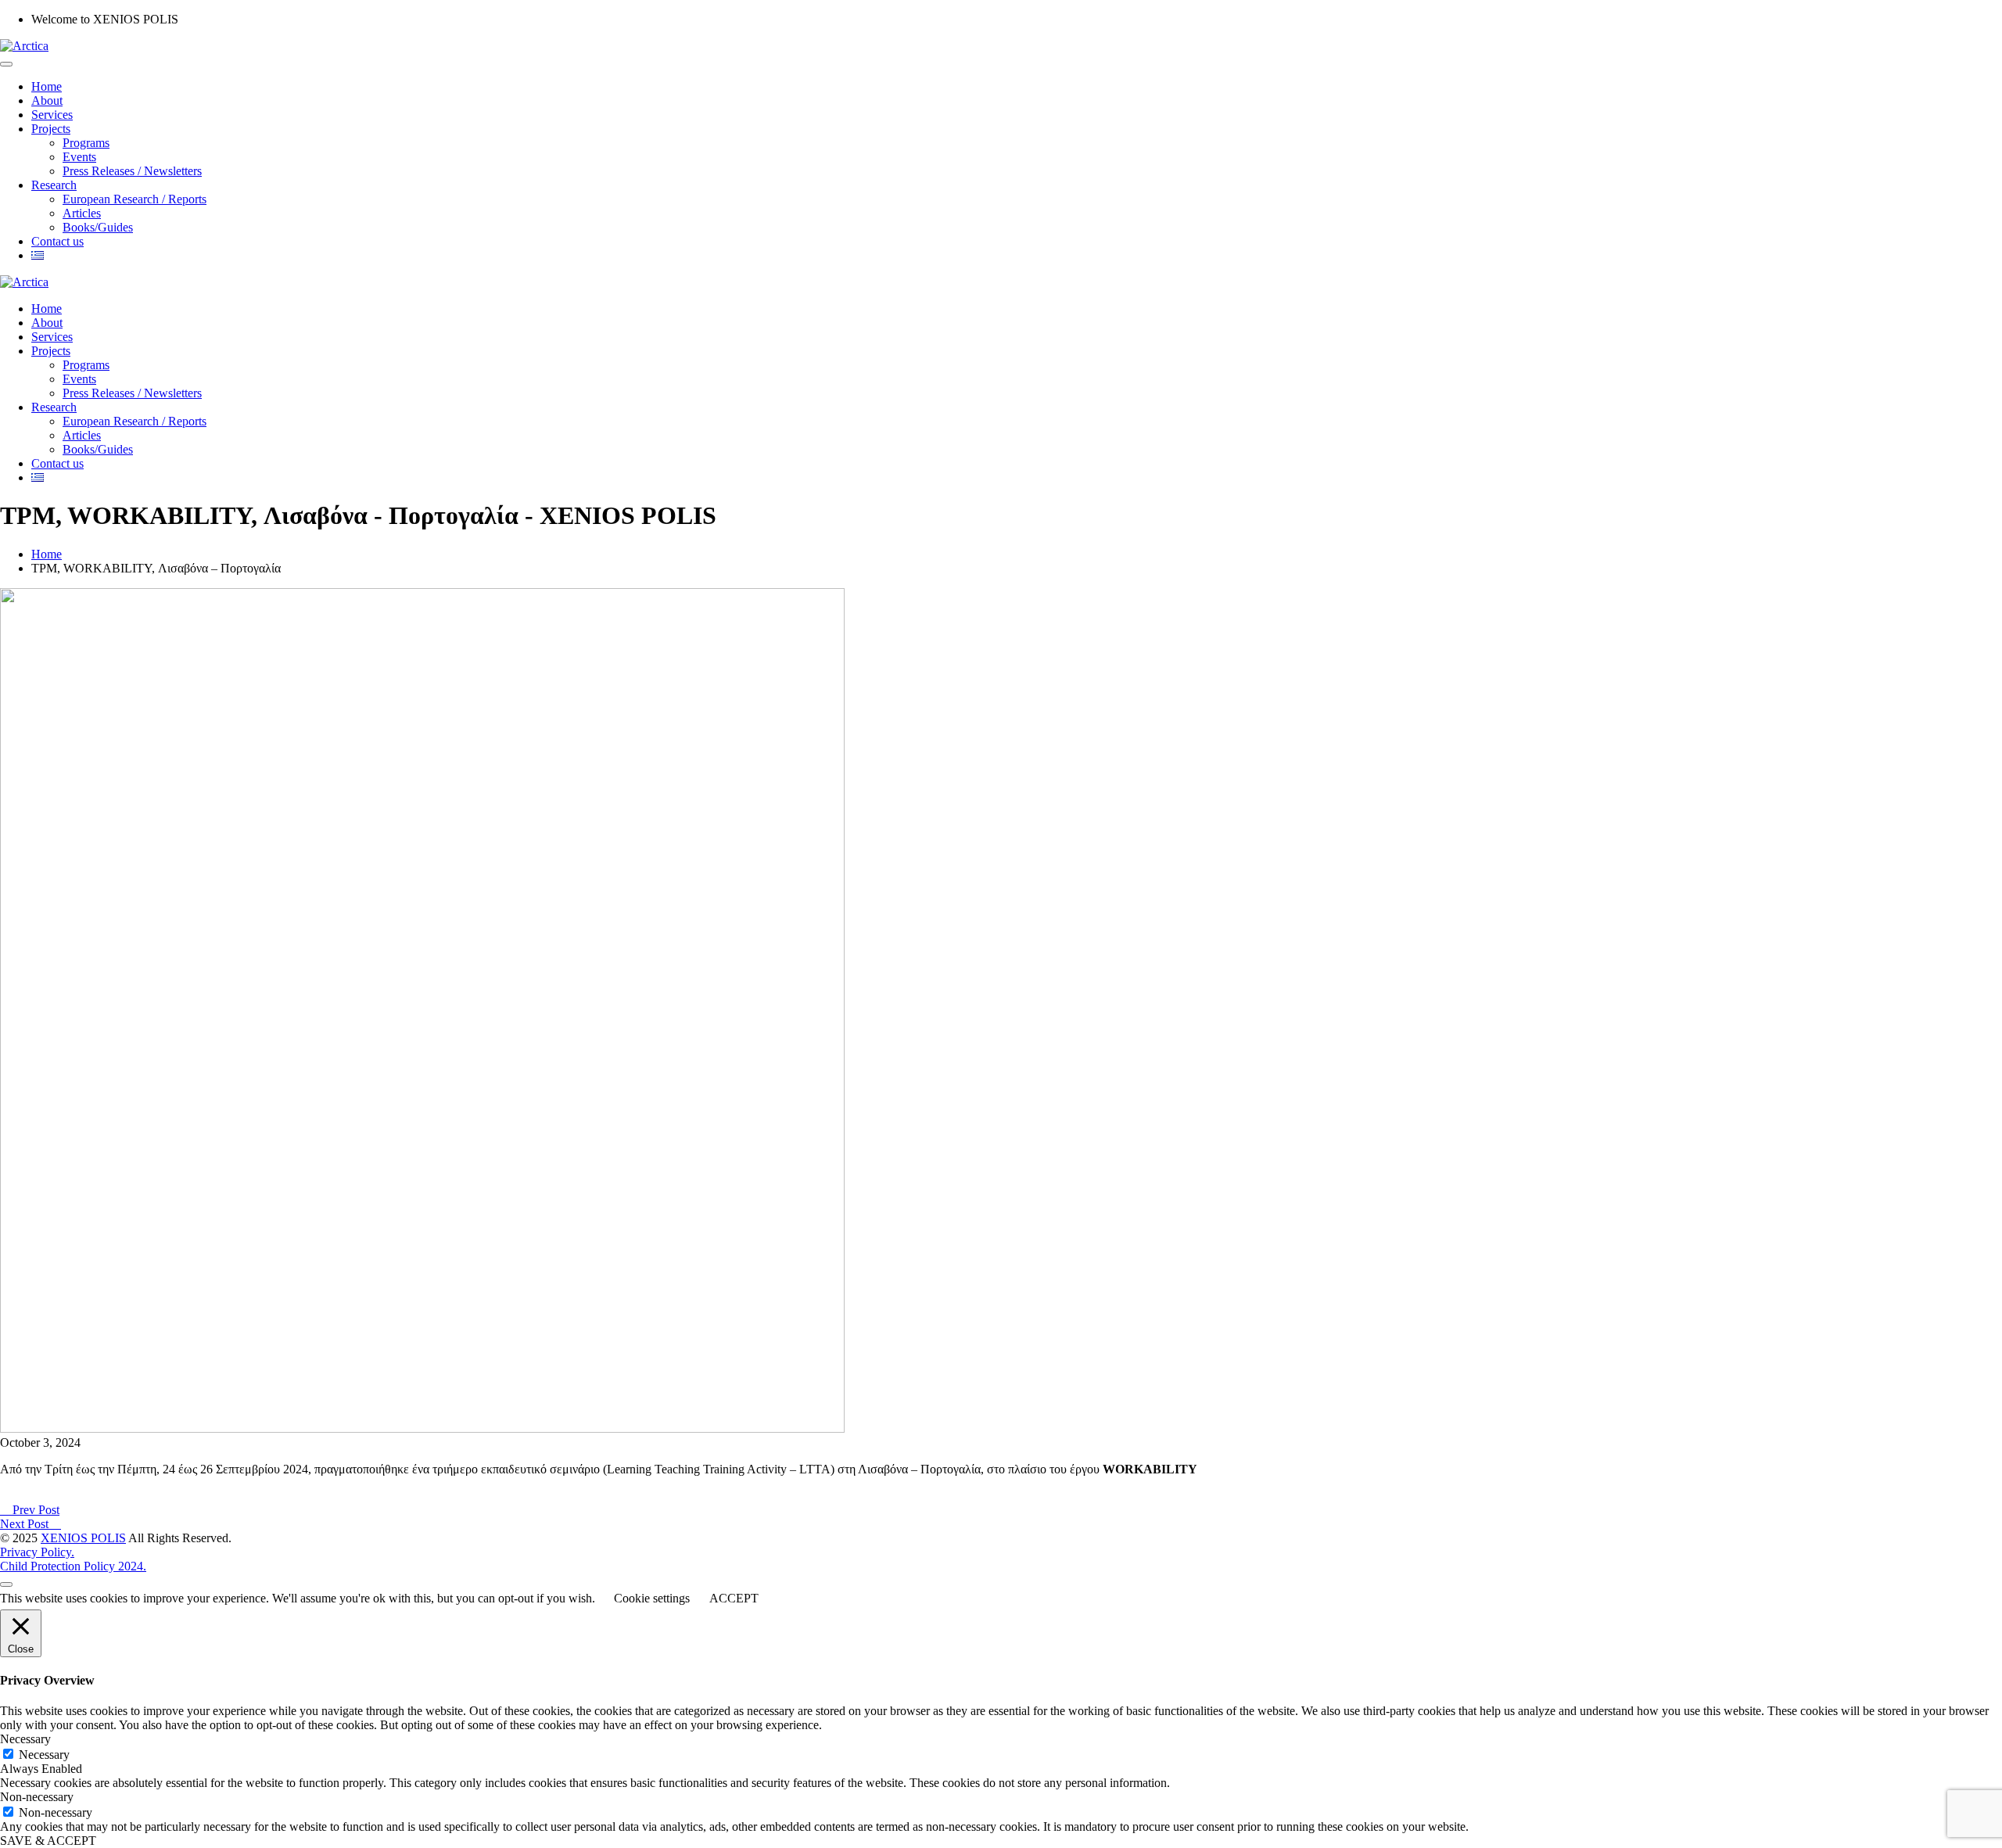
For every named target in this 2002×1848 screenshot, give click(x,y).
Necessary (44, 1755)
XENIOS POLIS (83, 1538)
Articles (82, 213)
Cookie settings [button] (652, 1598)
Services (52, 115)
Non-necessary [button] (37, 1797)
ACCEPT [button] (734, 1598)
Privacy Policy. (37, 1552)
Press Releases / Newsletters (132, 171)
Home (47, 86)
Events (79, 157)
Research (54, 185)
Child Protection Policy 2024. (73, 1566)
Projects (51, 129)
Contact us (57, 241)
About (47, 100)
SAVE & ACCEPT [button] (48, 1841)
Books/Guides (98, 227)
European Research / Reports (135, 199)
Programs (86, 143)
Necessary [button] (25, 1739)
